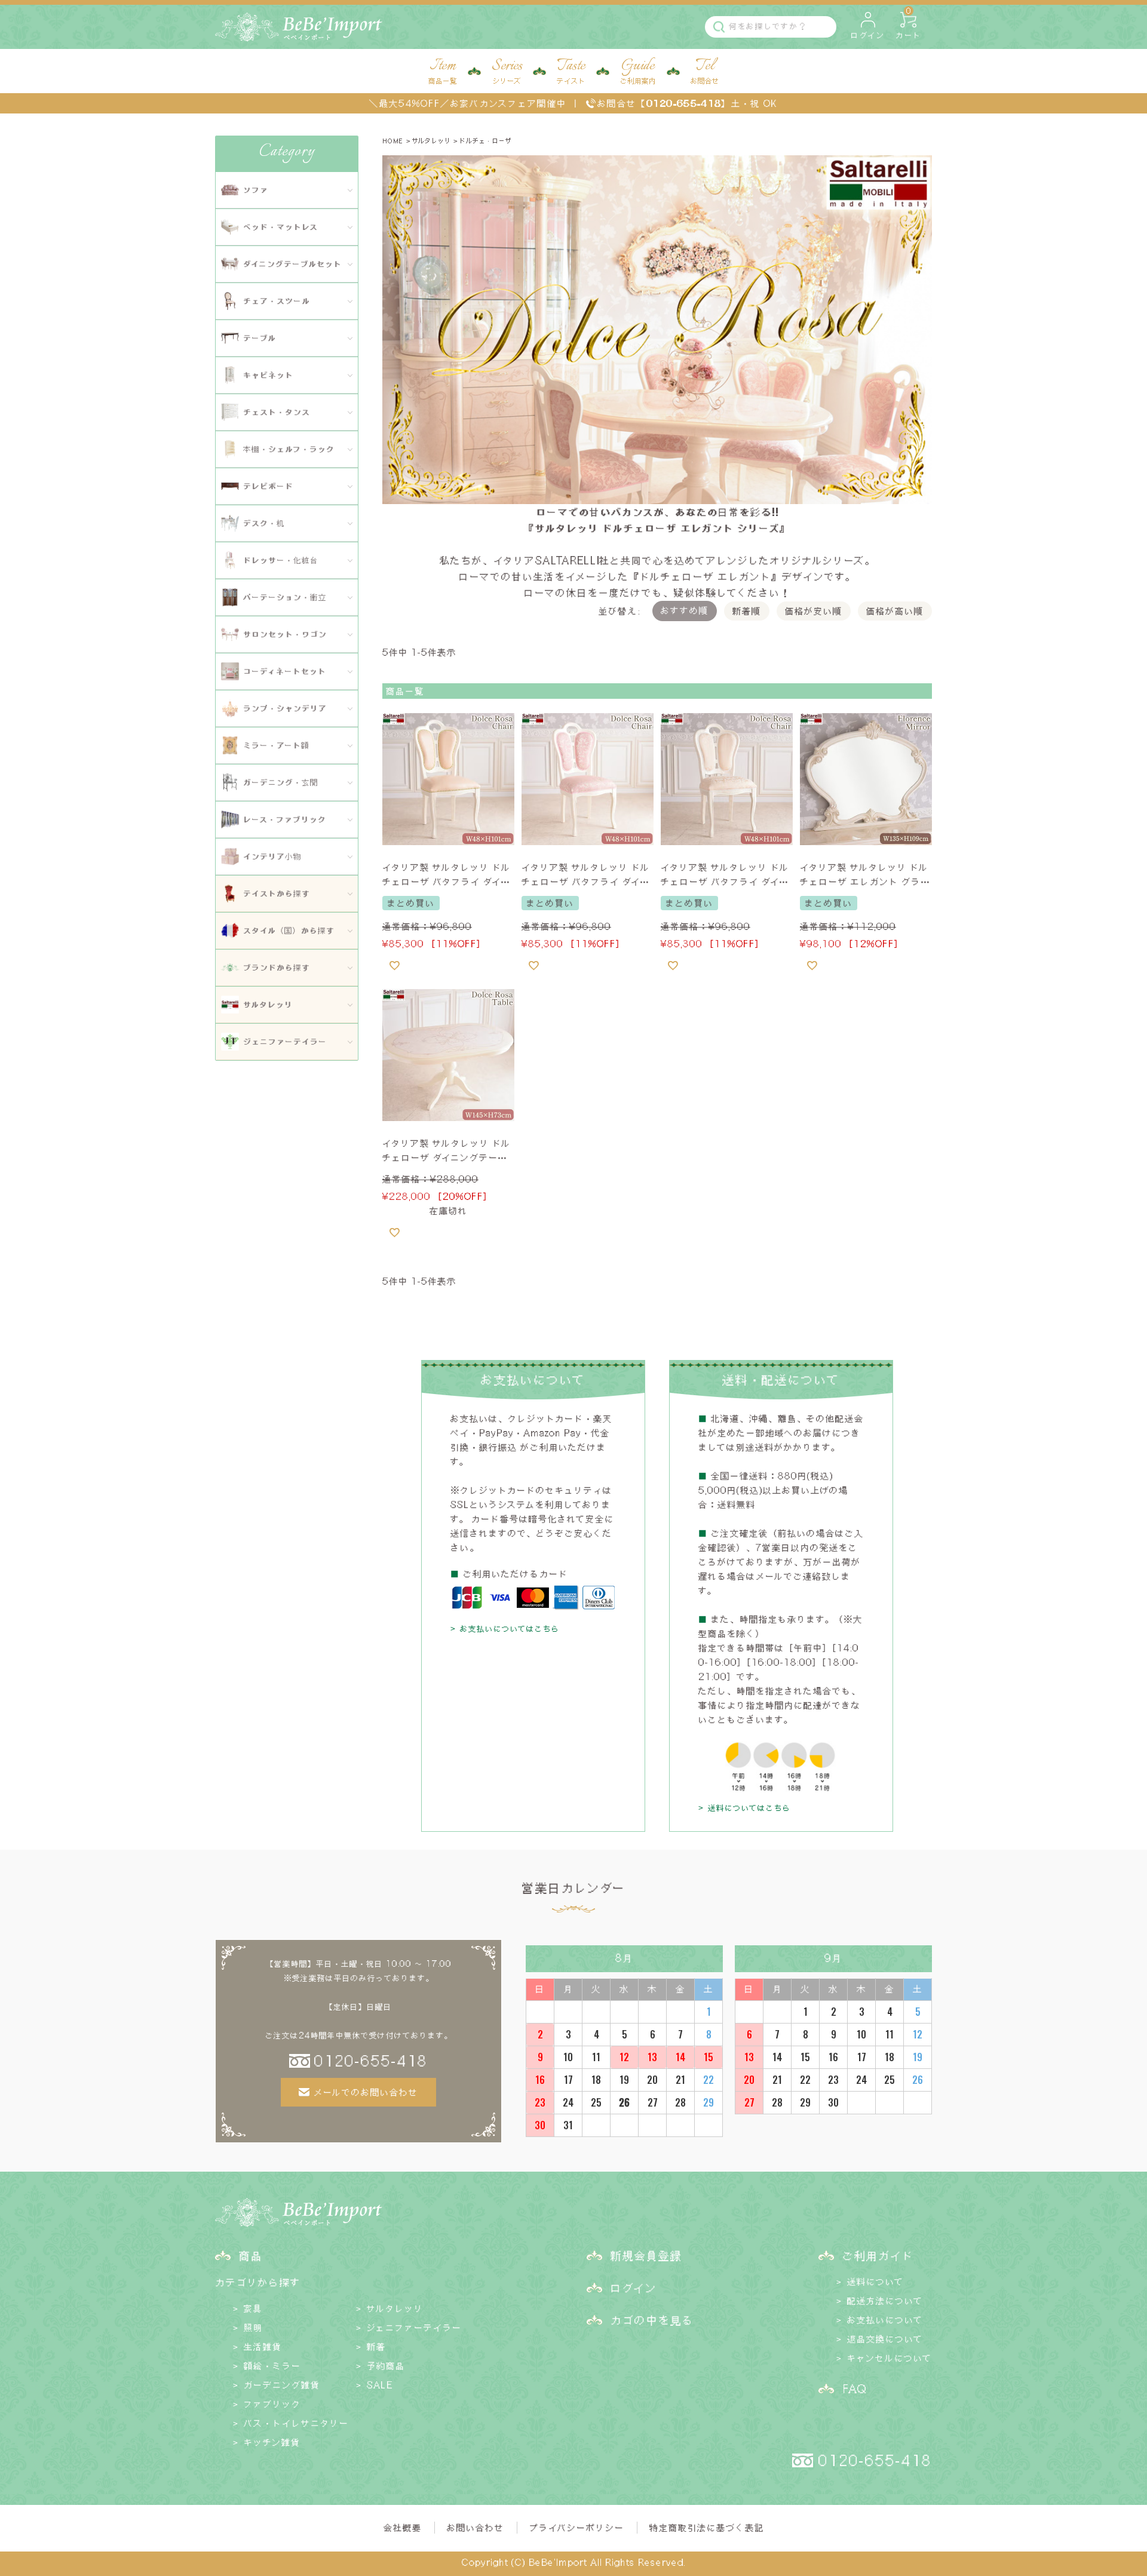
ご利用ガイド (878, 2255)
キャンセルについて (890, 2358)
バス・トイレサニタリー (296, 2423)
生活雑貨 (263, 2347)
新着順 (747, 611)
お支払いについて (885, 2320)
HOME (393, 141)
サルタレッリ (431, 141)
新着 (376, 2347)
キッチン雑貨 (272, 2442)
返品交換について (885, 2339)
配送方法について (885, 2301)
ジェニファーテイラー (414, 2328)
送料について (875, 2282)
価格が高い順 (895, 611)
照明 (253, 2328)
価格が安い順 (814, 611)
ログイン (634, 2288)
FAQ (854, 2388)
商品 (251, 2255)
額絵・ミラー (272, 2366)
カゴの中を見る (652, 2320)
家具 (253, 2308)
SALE (380, 2385)
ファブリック (272, 2404)
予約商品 (386, 2366)
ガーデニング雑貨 (282, 2385)
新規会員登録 (646, 2255)
